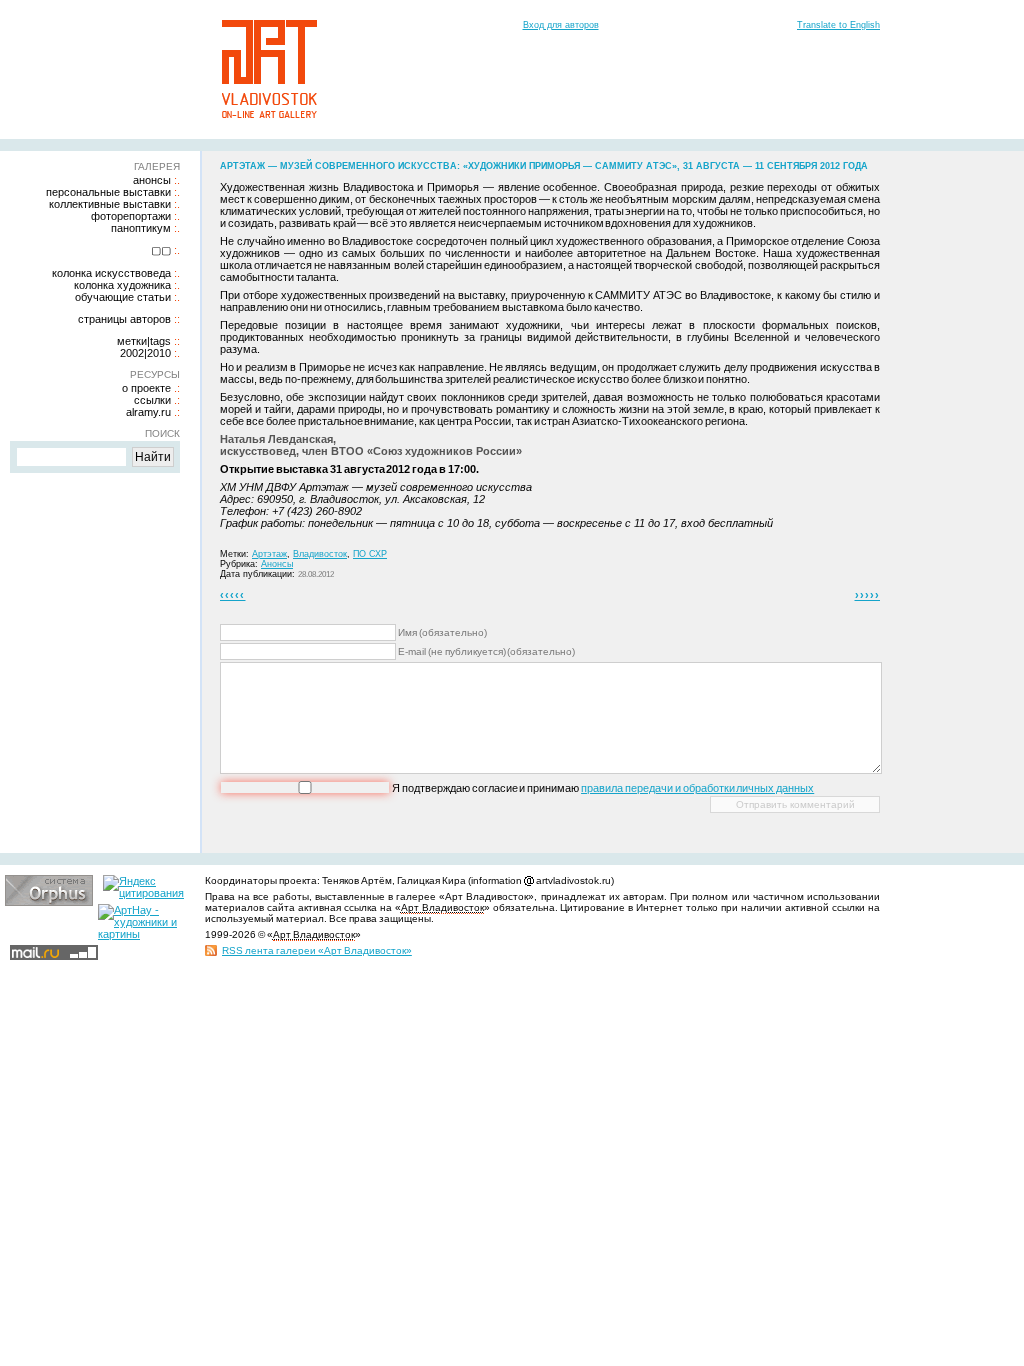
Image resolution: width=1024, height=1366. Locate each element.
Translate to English (838, 25)
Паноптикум (141, 228)
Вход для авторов (561, 25)
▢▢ (161, 250)
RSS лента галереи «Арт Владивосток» (317, 950)
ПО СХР (370, 554)
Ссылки (152, 400)
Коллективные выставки (110, 204)
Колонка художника (122, 285)
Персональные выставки (108, 192)
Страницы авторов (124, 319)
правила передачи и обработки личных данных (697, 788)
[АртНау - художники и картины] (142, 934)
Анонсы (152, 180)
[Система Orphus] (49, 902)
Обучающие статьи (123, 297)
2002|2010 (145, 353)
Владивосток (320, 554)
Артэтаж (269, 554)
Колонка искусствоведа (111, 273)
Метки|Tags (144, 341)
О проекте (146, 388)
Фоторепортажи (131, 216)
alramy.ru (148, 412)
